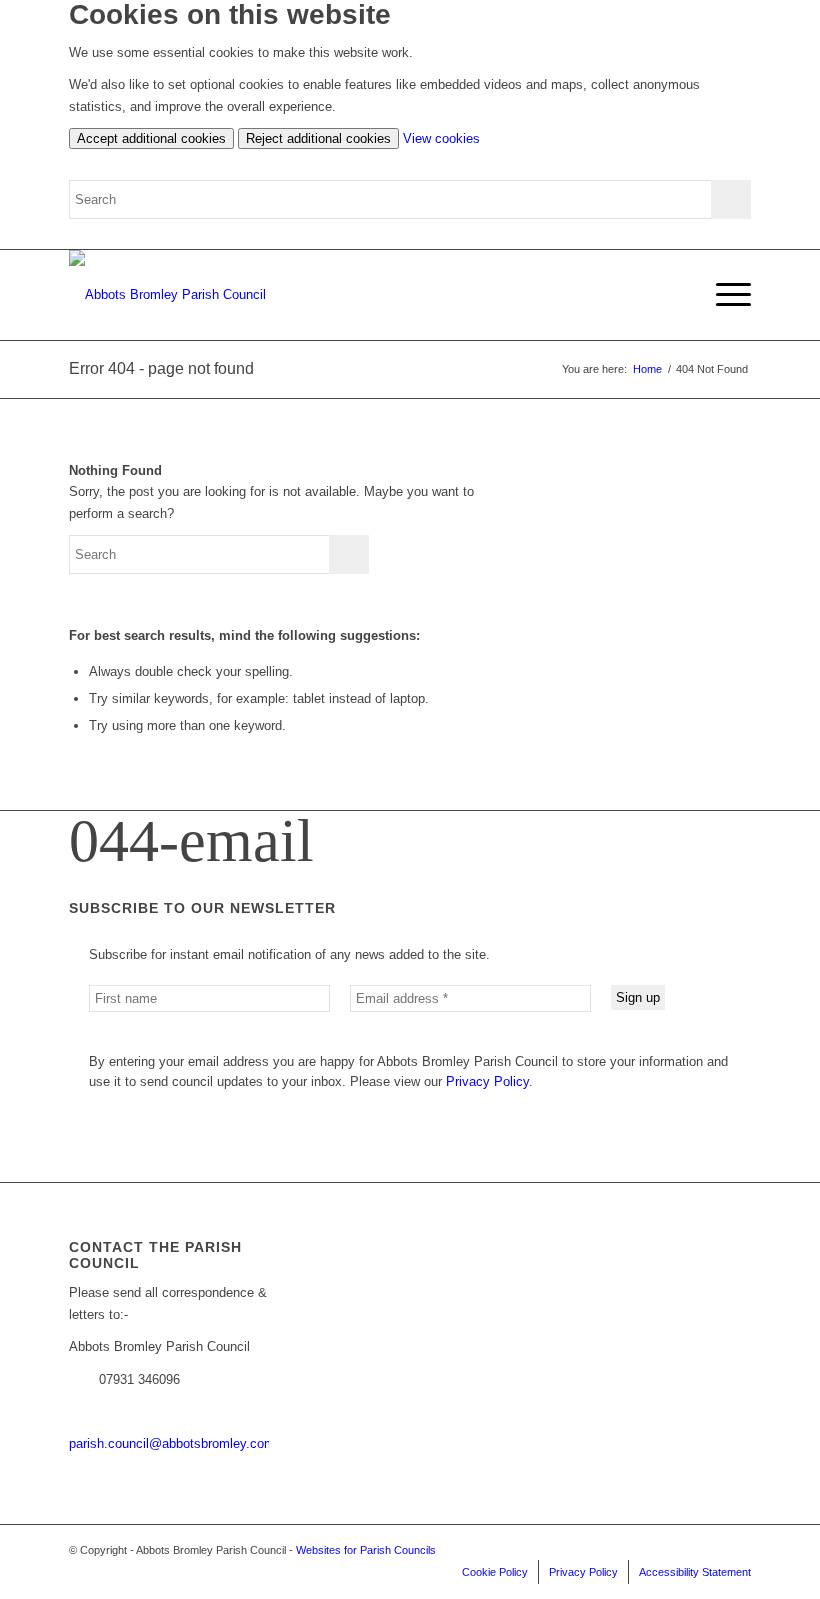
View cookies (441, 138)
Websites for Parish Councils (366, 1550)
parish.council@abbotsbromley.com (172, 1443)
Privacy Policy (487, 1081)
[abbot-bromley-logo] (167, 295)
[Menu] (723, 295)
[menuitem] (723, 295)
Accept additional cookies (151, 138)
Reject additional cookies (318, 138)
